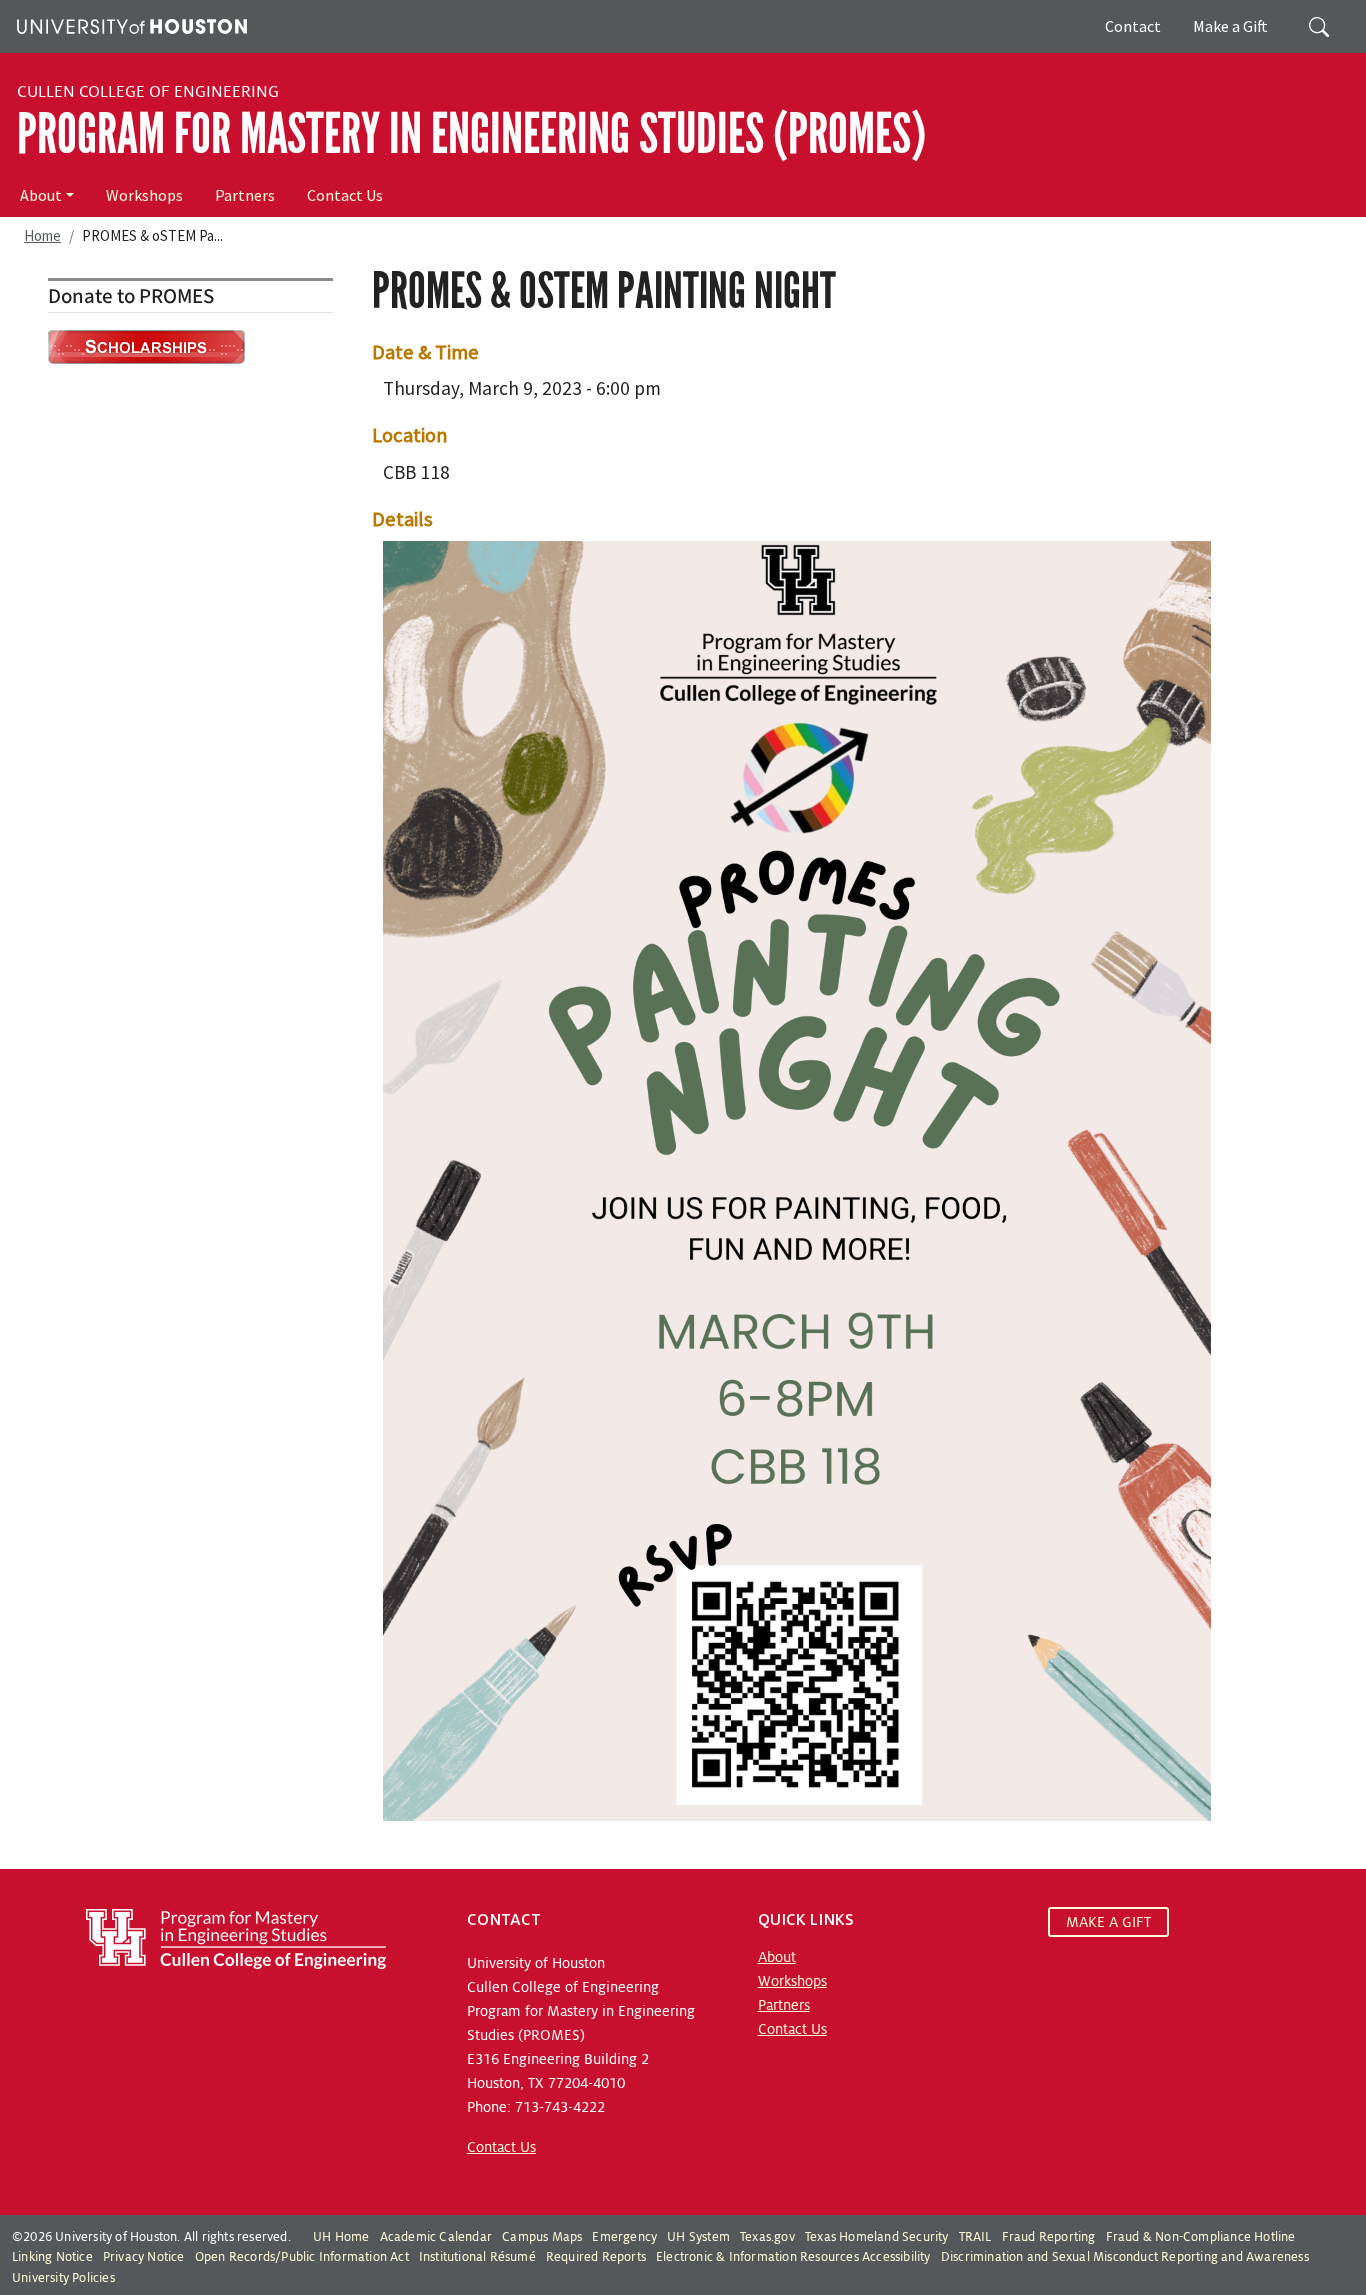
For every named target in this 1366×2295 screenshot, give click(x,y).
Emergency (624, 2237)
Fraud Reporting (1049, 2237)
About (41, 195)
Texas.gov (767, 2237)
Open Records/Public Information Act (302, 2257)
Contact (1133, 26)
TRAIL (975, 2237)
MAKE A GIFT (1108, 1922)
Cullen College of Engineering (148, 92)
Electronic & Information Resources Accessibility (793, 2257)
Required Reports (596, 2257)
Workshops (144, 195)
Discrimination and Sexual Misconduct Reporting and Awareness (1125, 2257)
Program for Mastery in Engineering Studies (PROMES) (471, 134)
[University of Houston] (129, 24)
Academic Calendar (436, 2237)
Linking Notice (52, 2257)
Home (42, 235)
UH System (698, 2237)
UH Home (341, 2237)
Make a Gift (1230, 26)
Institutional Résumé (477, 2257)
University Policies (63, 2278)
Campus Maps (542, 2237)
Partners (245, 195)
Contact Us (345, 195)
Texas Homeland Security (877, 2237)
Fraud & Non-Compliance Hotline (1201, 2237)
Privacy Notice (144, 2257)
